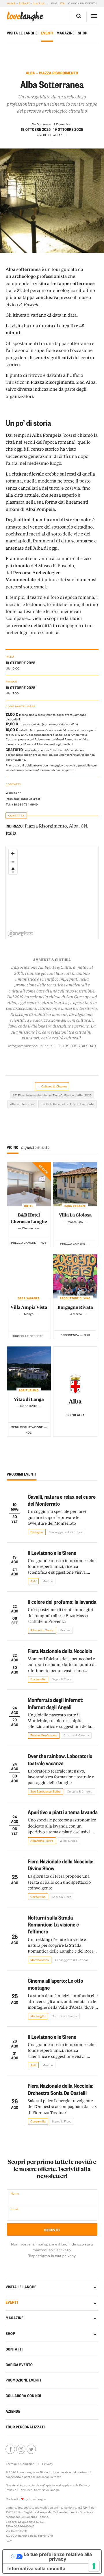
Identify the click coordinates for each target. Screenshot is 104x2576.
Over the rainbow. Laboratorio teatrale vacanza (60, 1759)
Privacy (48, 2464)
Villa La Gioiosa (75, 1215)
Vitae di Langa (29, 1399)
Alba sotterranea (22, 1104)
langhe (25, 16)
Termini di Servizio (32, 2490)
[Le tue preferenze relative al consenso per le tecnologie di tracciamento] (94, 2566)
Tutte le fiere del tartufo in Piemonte (68, 1104)
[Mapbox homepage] (20, 934)
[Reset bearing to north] (13, 870)
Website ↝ (13, 792)
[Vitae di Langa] (29, 1368)
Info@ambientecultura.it (23, 799)
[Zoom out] (13, 862)
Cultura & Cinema (47, 3)
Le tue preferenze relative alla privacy (58, 2557)
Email (15, 2209)
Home (11, 3)
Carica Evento (19, 2365)
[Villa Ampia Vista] (29, 1276)
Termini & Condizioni (20, 2464)
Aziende (13, 2411)
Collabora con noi (23, 2396)
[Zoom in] (13, 853)
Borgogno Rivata (75, 1307)
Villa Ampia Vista (29, 1307)
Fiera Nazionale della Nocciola (60, 1651)
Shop (83, 33)
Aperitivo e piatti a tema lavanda (63, 1812)
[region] (52, 893)
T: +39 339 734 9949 (77, 1046)
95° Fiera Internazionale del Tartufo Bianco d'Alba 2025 (52, 1095)
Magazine (66, 33)
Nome (15, 2193)
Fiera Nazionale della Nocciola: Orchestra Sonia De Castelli (61, 2089)
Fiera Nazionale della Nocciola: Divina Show (61, 1865)
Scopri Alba (75, 1415)
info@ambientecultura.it (30, 1046)
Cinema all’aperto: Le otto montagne (55, 1984)
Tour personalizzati (25, 2427)
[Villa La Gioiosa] (75, 1184)
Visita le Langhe (22, 33)
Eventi (24, 3)
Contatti (14, 2349)
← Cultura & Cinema (52, 1086)
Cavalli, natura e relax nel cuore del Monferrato (62, 1500)
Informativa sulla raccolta (36, 2568)
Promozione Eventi (23, 2380)
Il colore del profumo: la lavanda (62, 1602)
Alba (75, 1401)
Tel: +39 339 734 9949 (22, 804)
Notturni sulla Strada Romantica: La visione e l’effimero (53, 1924)
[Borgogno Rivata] (75, 1276)
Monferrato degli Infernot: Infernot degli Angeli (56, 1703)
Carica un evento (83, 3)
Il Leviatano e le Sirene (52, 1553)
